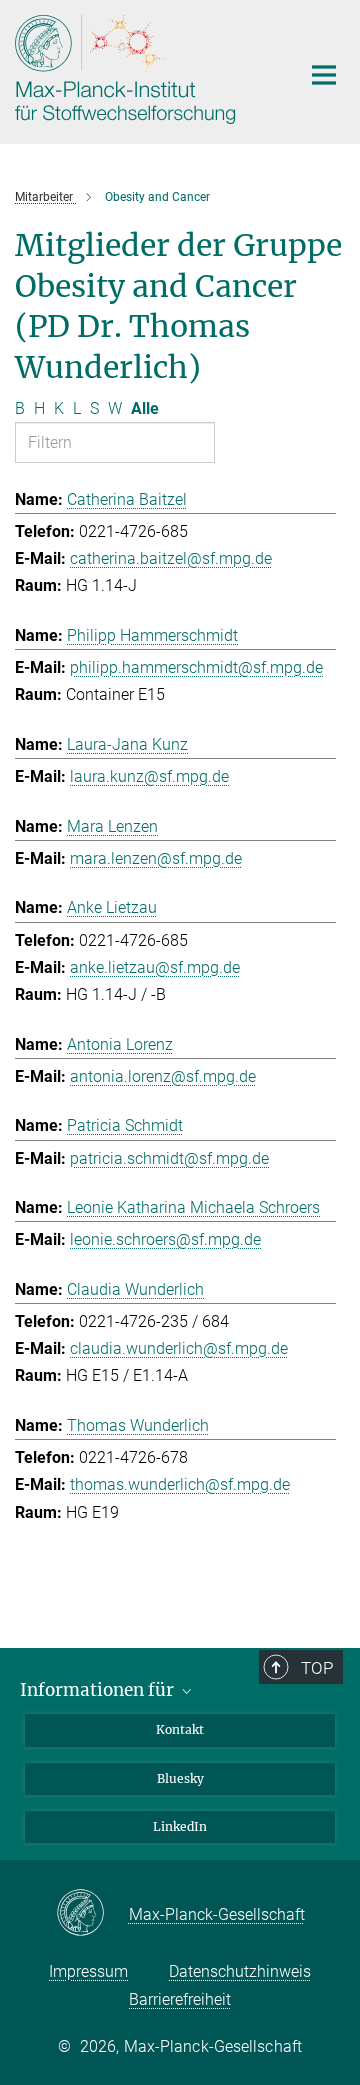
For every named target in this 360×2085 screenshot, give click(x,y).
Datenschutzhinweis (240, 1971)
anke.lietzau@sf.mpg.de (155, 967)
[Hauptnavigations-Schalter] (324, 75)
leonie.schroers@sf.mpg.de (165, 1239)
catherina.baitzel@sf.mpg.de (171, 558)
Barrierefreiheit (180, 1999)
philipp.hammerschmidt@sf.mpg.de (196, 667)
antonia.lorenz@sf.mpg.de (163, 1076)
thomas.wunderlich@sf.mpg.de (180, 1484)
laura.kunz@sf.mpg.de (149, 776)
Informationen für (99, 1690)
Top (317, 1668)
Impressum (88, 1971)
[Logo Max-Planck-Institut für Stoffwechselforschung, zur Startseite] (142, 69)
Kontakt (180, 1729)
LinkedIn (180, 1826)
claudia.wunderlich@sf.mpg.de (179, 1348)
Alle (145, 408)
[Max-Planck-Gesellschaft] (92, 1914)
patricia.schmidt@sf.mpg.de (169, 1158)
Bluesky (180, 1778)
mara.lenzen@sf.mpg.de (156, 858)
